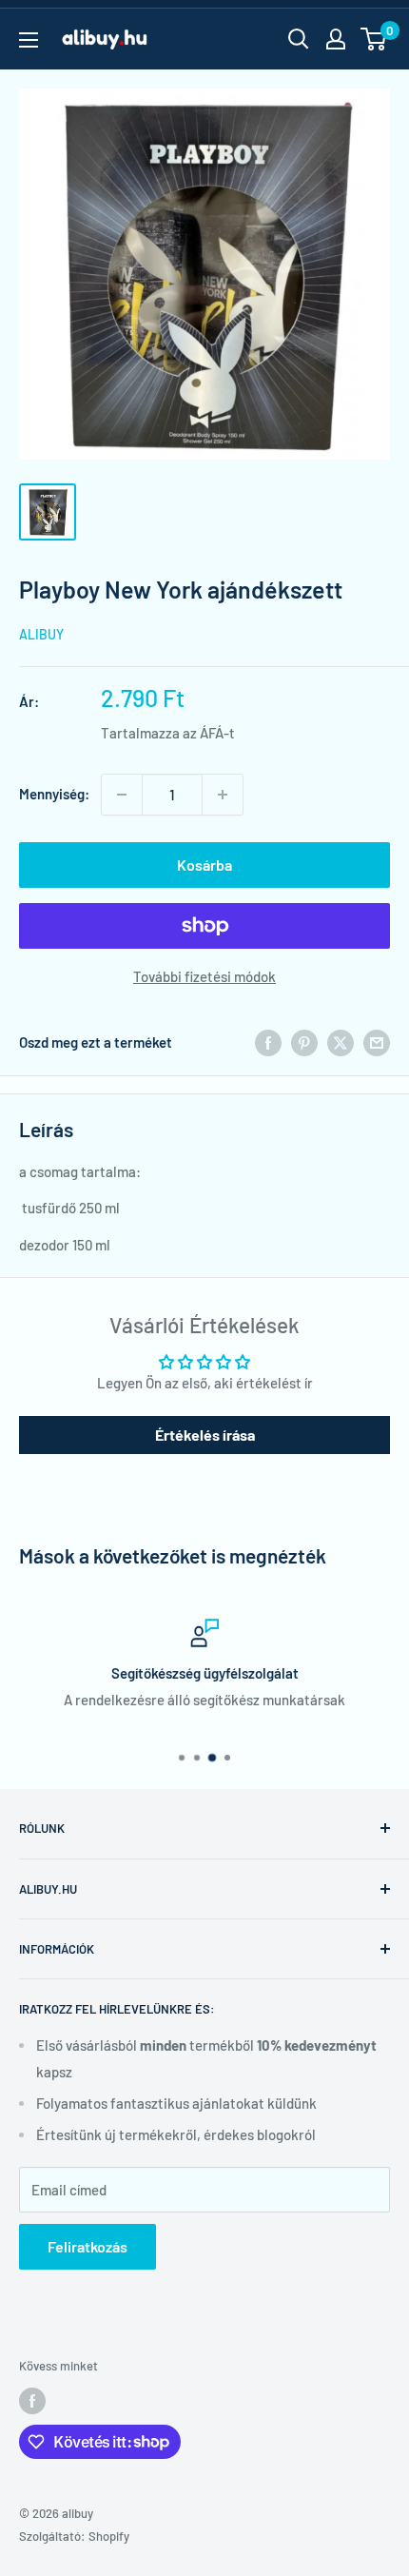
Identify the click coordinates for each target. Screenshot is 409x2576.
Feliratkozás (88, 2246)
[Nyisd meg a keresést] (299, 39)
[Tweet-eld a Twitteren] (341, 1042)
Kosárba (204, 865)
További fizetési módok (204, 976)
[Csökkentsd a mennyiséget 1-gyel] (122, 795)
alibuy (41, 634)
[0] (374, 39)
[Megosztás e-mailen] (377, 1042)
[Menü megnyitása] (29, 40)
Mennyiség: (54, 794)
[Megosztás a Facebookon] (268, 1042)
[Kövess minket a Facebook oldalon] (32, 2401)
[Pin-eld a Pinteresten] (304, 1042)
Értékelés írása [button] (205, 1435)
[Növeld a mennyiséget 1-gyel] (223, 795)
